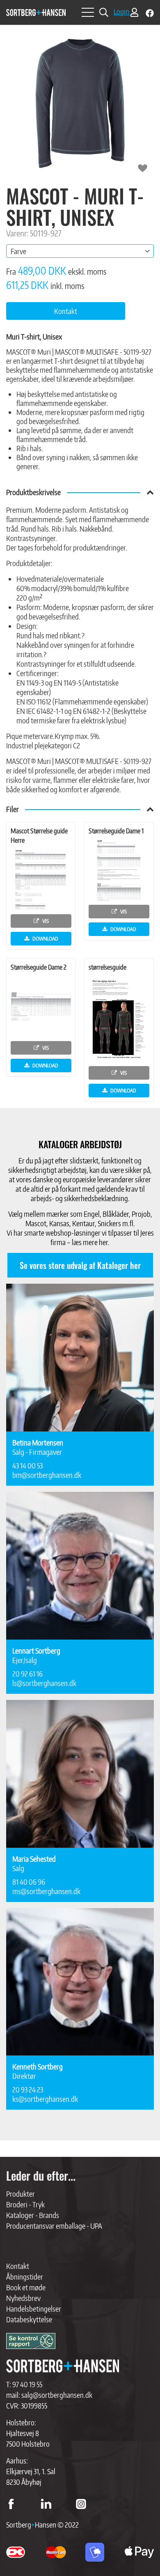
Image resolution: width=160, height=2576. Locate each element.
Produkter (21, 2194)
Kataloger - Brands (33, 2215)
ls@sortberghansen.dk (44, 1683)
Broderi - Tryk (25, 2204)
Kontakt (18, 2266)
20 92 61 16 (27, 1673)
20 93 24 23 (28, 2089)
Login (122, 11)
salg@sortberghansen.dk (57, 2395)
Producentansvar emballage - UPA (54, 2226)
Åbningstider (25, 2277)
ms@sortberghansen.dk (46, 1891)
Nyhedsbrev (23, 2298)
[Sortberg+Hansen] (63, 2366)
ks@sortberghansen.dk (45, 2099)
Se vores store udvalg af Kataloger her (80, 1265)
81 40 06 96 (29, 1882)
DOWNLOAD (45, 938)
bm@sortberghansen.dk (47, 1475)
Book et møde (26, 2287)
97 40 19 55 (27, 2384)
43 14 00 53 (27, 1465)
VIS (45, 921)
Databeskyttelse (29, 2319)
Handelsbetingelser (34, 2309)
